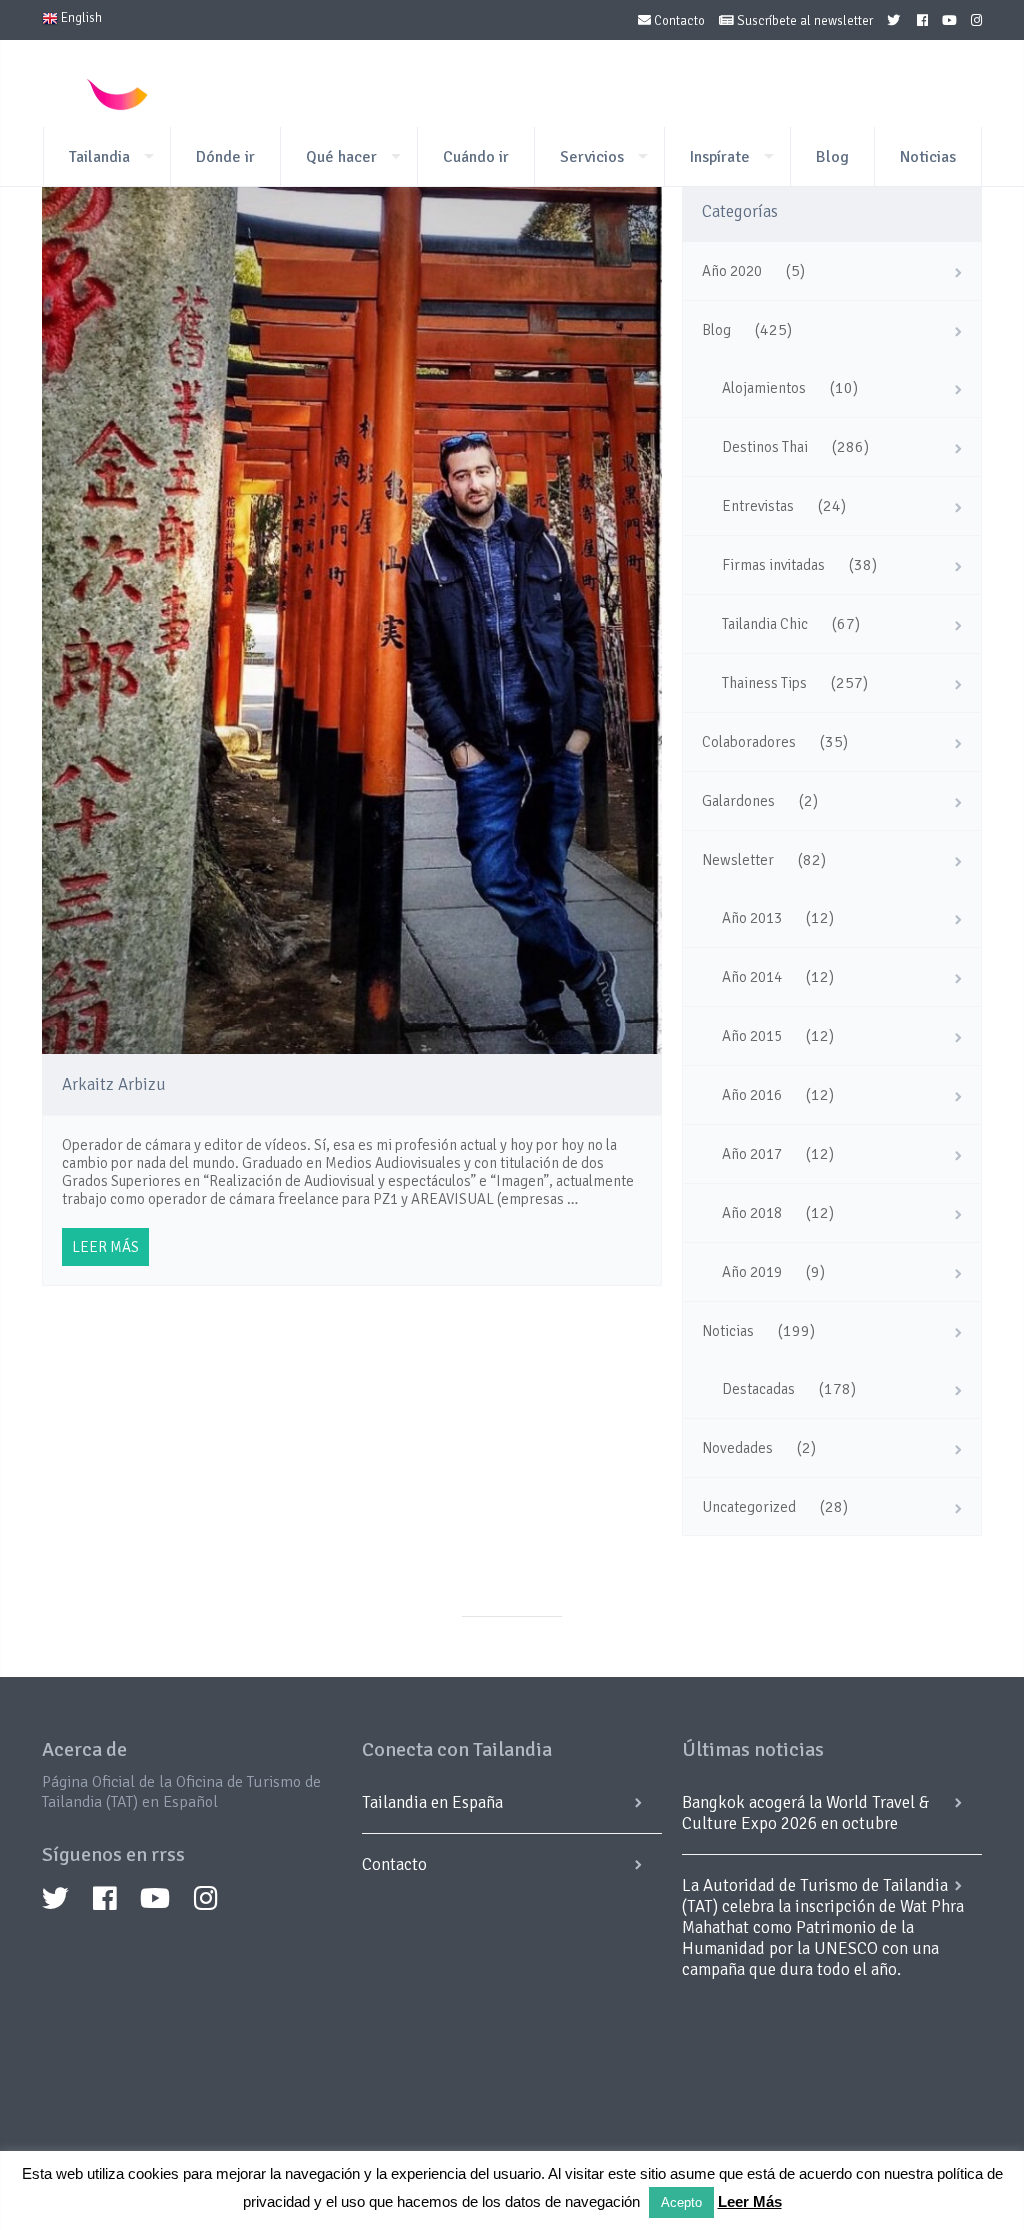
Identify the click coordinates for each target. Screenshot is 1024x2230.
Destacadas (758, 1389)
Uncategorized (749, 1507)
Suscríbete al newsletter (803, 21)
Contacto (678, 21)
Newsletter (738, 860)
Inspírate (720, 157)
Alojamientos (764, 388)
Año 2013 (752, 918)
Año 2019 (752, 1272)
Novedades (737, 1448)
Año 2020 (732, 271)
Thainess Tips (764, 683)
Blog (832, 157)
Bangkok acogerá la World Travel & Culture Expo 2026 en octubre (805, 1813)
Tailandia (99, 157)
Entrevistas (758, 506)
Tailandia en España (432, 1802)
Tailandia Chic (765, 624)
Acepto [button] (681, 2202)
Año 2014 (752, 977)
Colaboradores (749, 742)
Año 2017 (752, 1154)
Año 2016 (752, 1095)
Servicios (592, 157)
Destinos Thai (765, 447)
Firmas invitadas (773, 565)
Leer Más (750, 2201)
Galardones (738, 801)
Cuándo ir (476, 157)
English (80, 18)
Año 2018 (752, 1213)
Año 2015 (752, 1036)
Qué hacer (341, 157)
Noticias (928, 157)
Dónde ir (225, 157)
